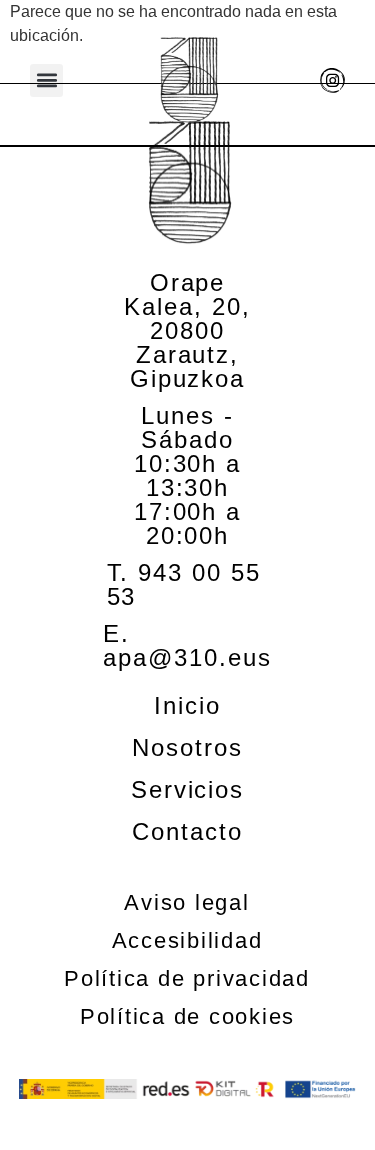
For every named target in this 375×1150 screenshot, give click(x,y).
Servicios (187, 790)
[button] (46, 80)
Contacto (187, 832)
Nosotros (187, 748)
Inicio (187, 706)
